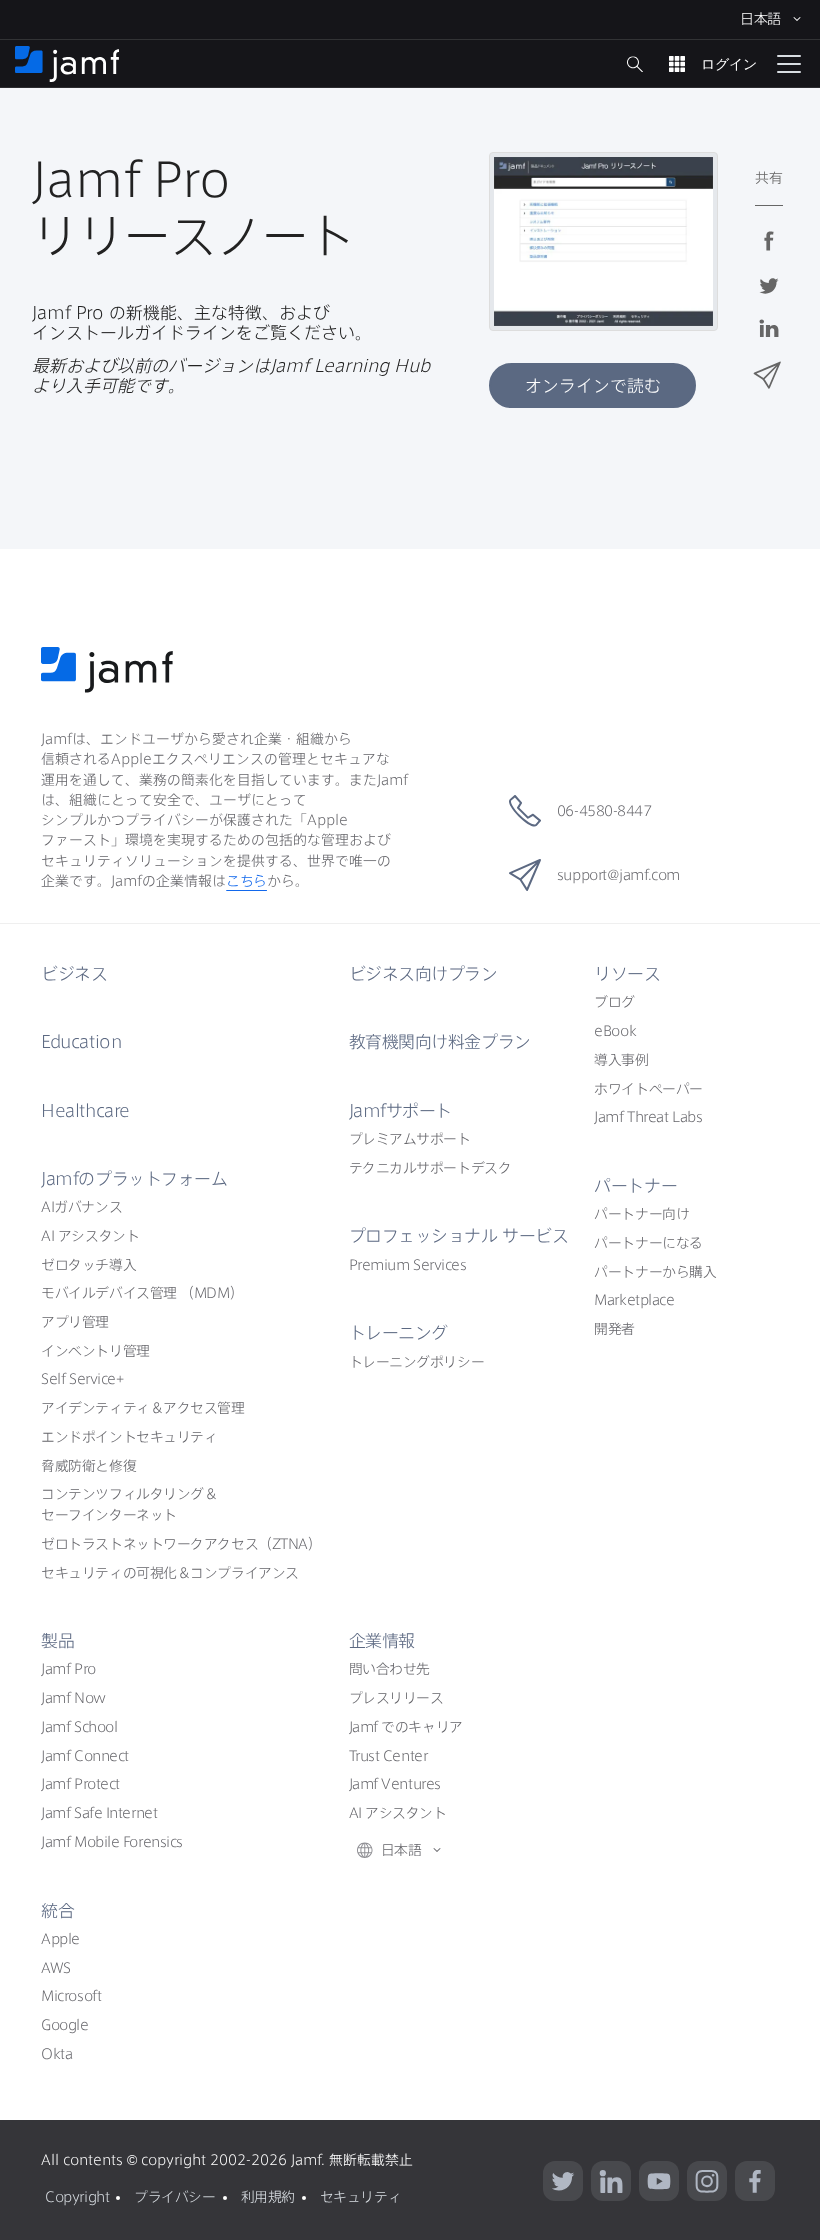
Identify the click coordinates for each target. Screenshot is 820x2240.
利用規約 (268, 2197)
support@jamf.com (618, 875)
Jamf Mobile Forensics (112, 1842)
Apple (60, 1939)
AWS (56, 1968)
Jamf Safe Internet (99, 1813)
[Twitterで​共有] (769, 297)
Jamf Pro (68, 1669)
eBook (615, 1031)
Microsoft (71, 1996)
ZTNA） (181, 1544)
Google (64, 2025)
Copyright (77, 2197)
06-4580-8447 (604, 811)
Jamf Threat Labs (648, 1117)
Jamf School (79, 1727)
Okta (56, 2054)
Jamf (134, 1178)
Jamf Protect (80, 1784)
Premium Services (408, 1265)
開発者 (614, 1329)
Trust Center (388, 1756)
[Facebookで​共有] (769, 253)
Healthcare (85, 1110)
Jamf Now (73, 1698)
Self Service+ (82, 1379)
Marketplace (634, 1300)
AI (81, 1207)
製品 (57, 1640)
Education (81, 1041)
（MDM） (142, 1293)
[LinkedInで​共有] (769, 341)
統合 (57, 1910)
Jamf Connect (85, 1756)
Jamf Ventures (395, 1784)
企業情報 (382, 1640)
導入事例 (621, 1060)
